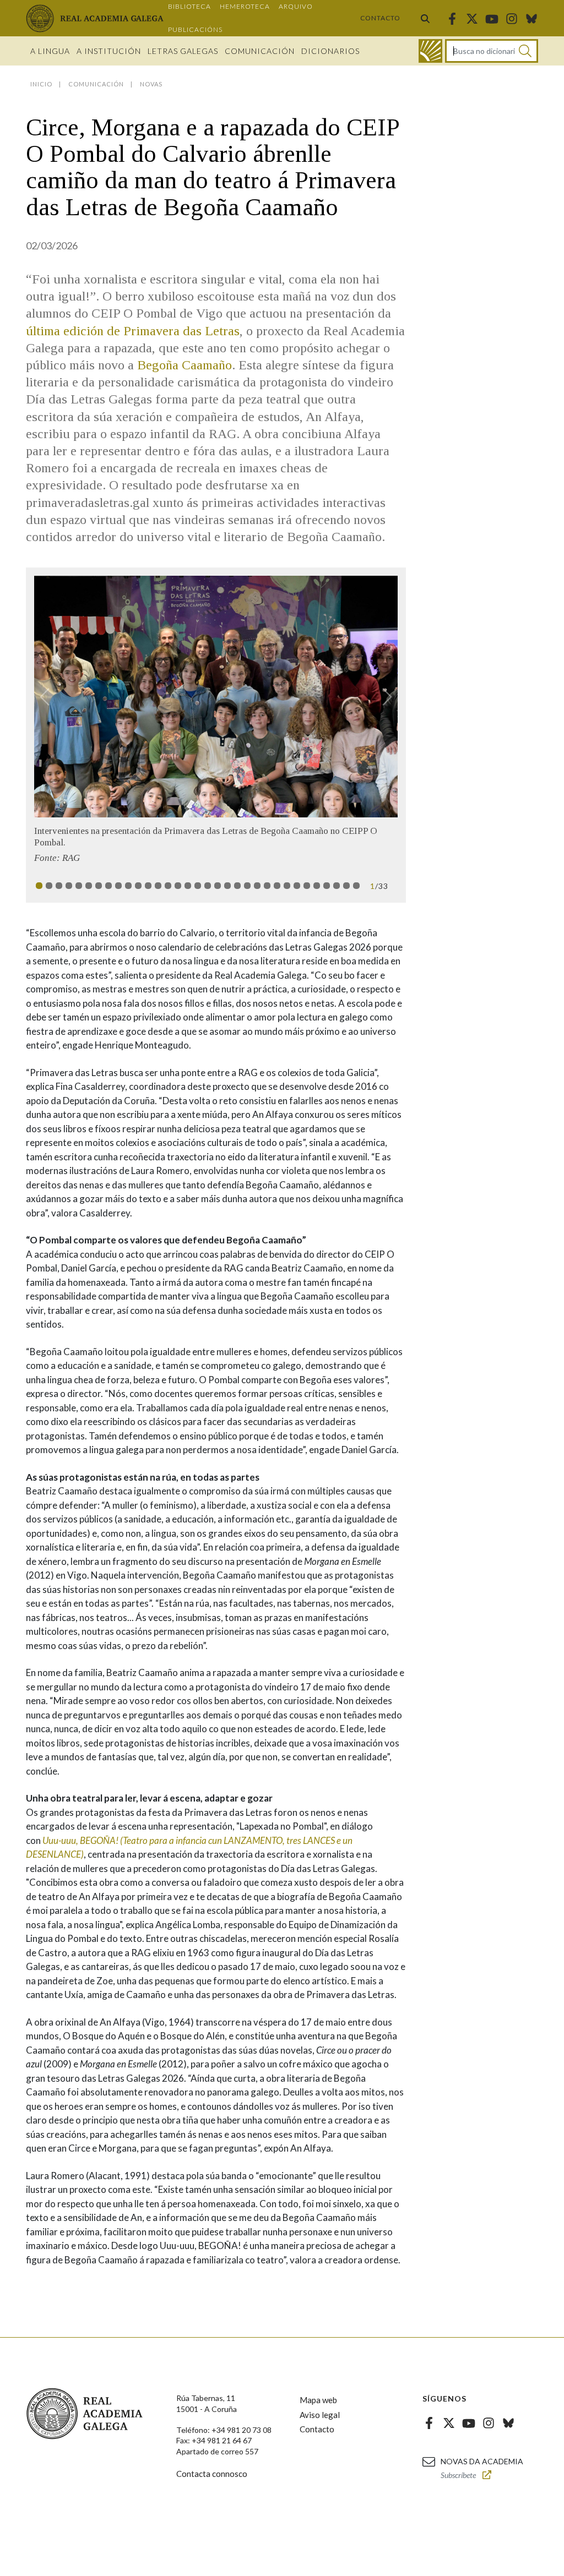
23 (257, 886)
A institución (109, 51)
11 (138, 886)
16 (188, 886)
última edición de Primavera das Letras (133, 331)
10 (128, 886)
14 (168, 886)
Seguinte (382, 697)
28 (307, 886)
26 (287, 886)
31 (337, 886)
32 (346, 886)
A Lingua (50, 51)
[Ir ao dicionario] (430, 51)
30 (327, 886)
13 (158, 886)
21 (237, 886)
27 (297, 886)
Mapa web (318, 2400)
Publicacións (195, 29)
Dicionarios (330, 51)
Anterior (50, 697)
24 (267, 886)
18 (208, 886)
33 (356, 886)
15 (178, 886)
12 (148, 886)
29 (317, 886)
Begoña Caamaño (185, 365)
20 (227, 886)
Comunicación (260, 51)
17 (198, 886)
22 (247, 886)
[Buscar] (425, 18)
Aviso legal (320, 2415)
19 (218, 886)
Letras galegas (183, 51)
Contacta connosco (212, 2474)
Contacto (380, 18)
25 (277, 886)
